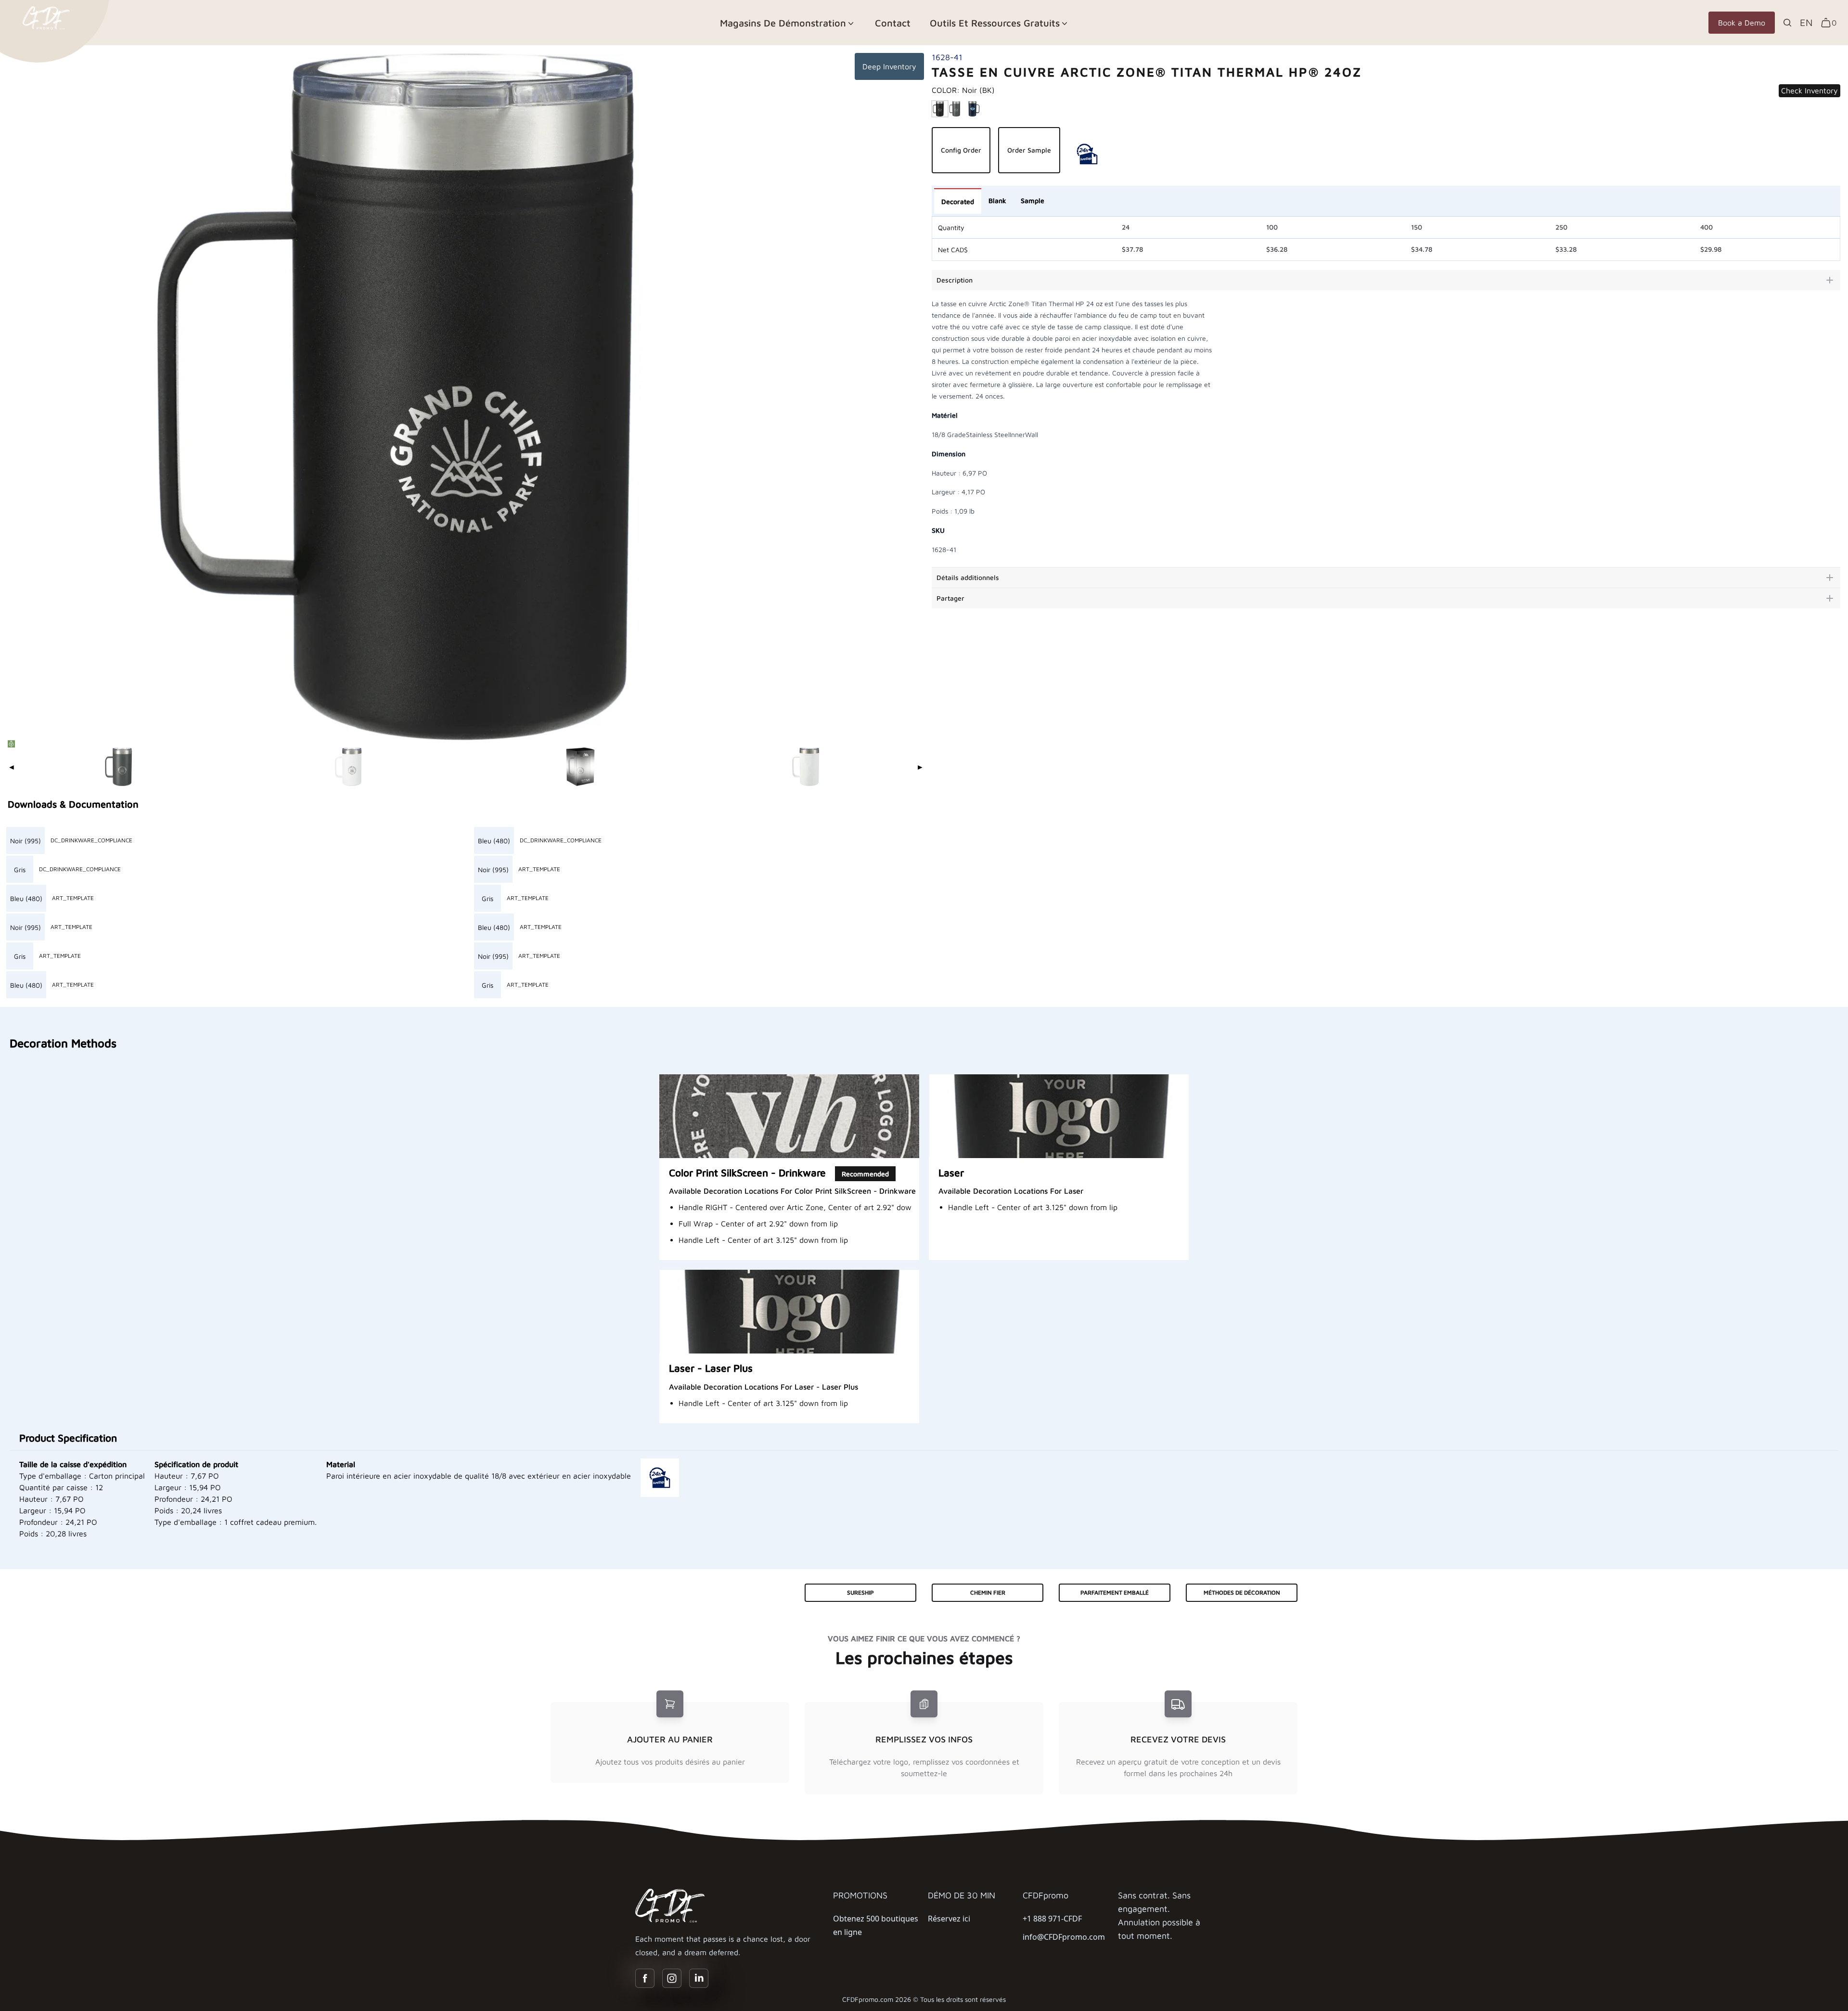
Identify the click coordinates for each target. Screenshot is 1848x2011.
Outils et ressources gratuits (995, 23)
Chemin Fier (988, 1592)
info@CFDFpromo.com (1064, 1937)
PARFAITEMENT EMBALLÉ (1115, 1592)
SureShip (860, 1592)
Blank (997, 200)
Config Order (961, 150)
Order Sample (1029, 150)
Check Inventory (1809, 90)
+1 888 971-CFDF (1052, 1919)
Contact (893, 23)
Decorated (958, 201)
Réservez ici (949, 1919)
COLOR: (963, 90)
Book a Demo (1742, 23)
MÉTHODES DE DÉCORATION (1242, 1592)
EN (1806, 22)
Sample (1033, 200)
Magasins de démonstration (783, 23)
